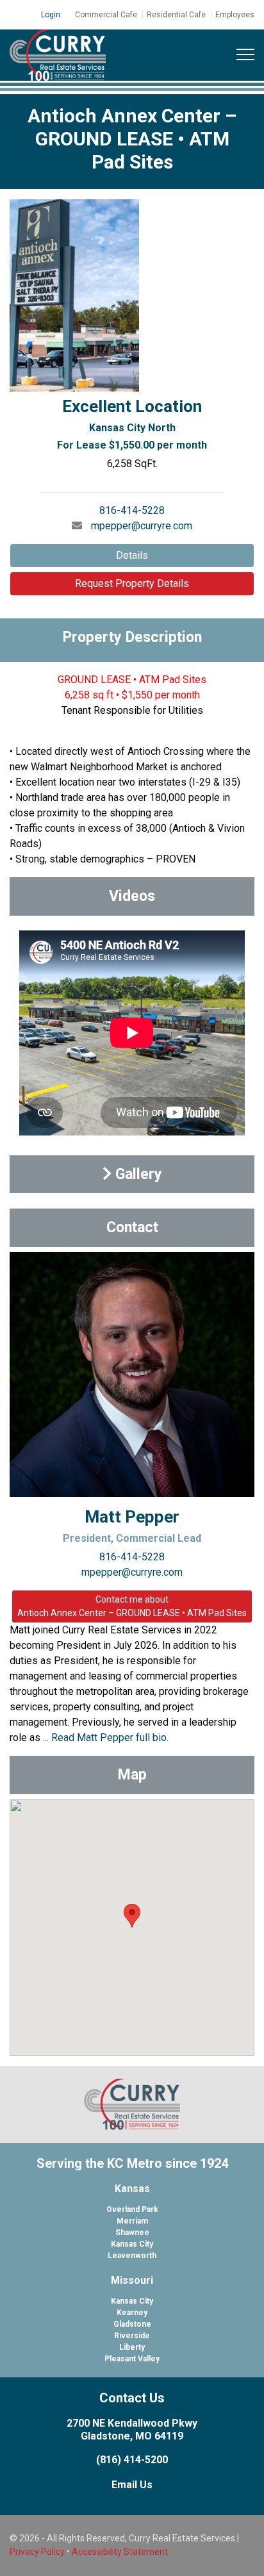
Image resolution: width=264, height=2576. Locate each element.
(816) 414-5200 (132, 2460)
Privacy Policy (37, 2552)
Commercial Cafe (106, 15)
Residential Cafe (176, 15)
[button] (132, 1916)
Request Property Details (132, 583)
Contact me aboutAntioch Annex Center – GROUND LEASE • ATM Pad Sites (132, 1606)
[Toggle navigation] (245, 55)
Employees (235, 15)
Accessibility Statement (120, 2552)
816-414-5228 (132, 510)
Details (132, 555)
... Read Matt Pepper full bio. (106, 1738)
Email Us (132, 2485)
